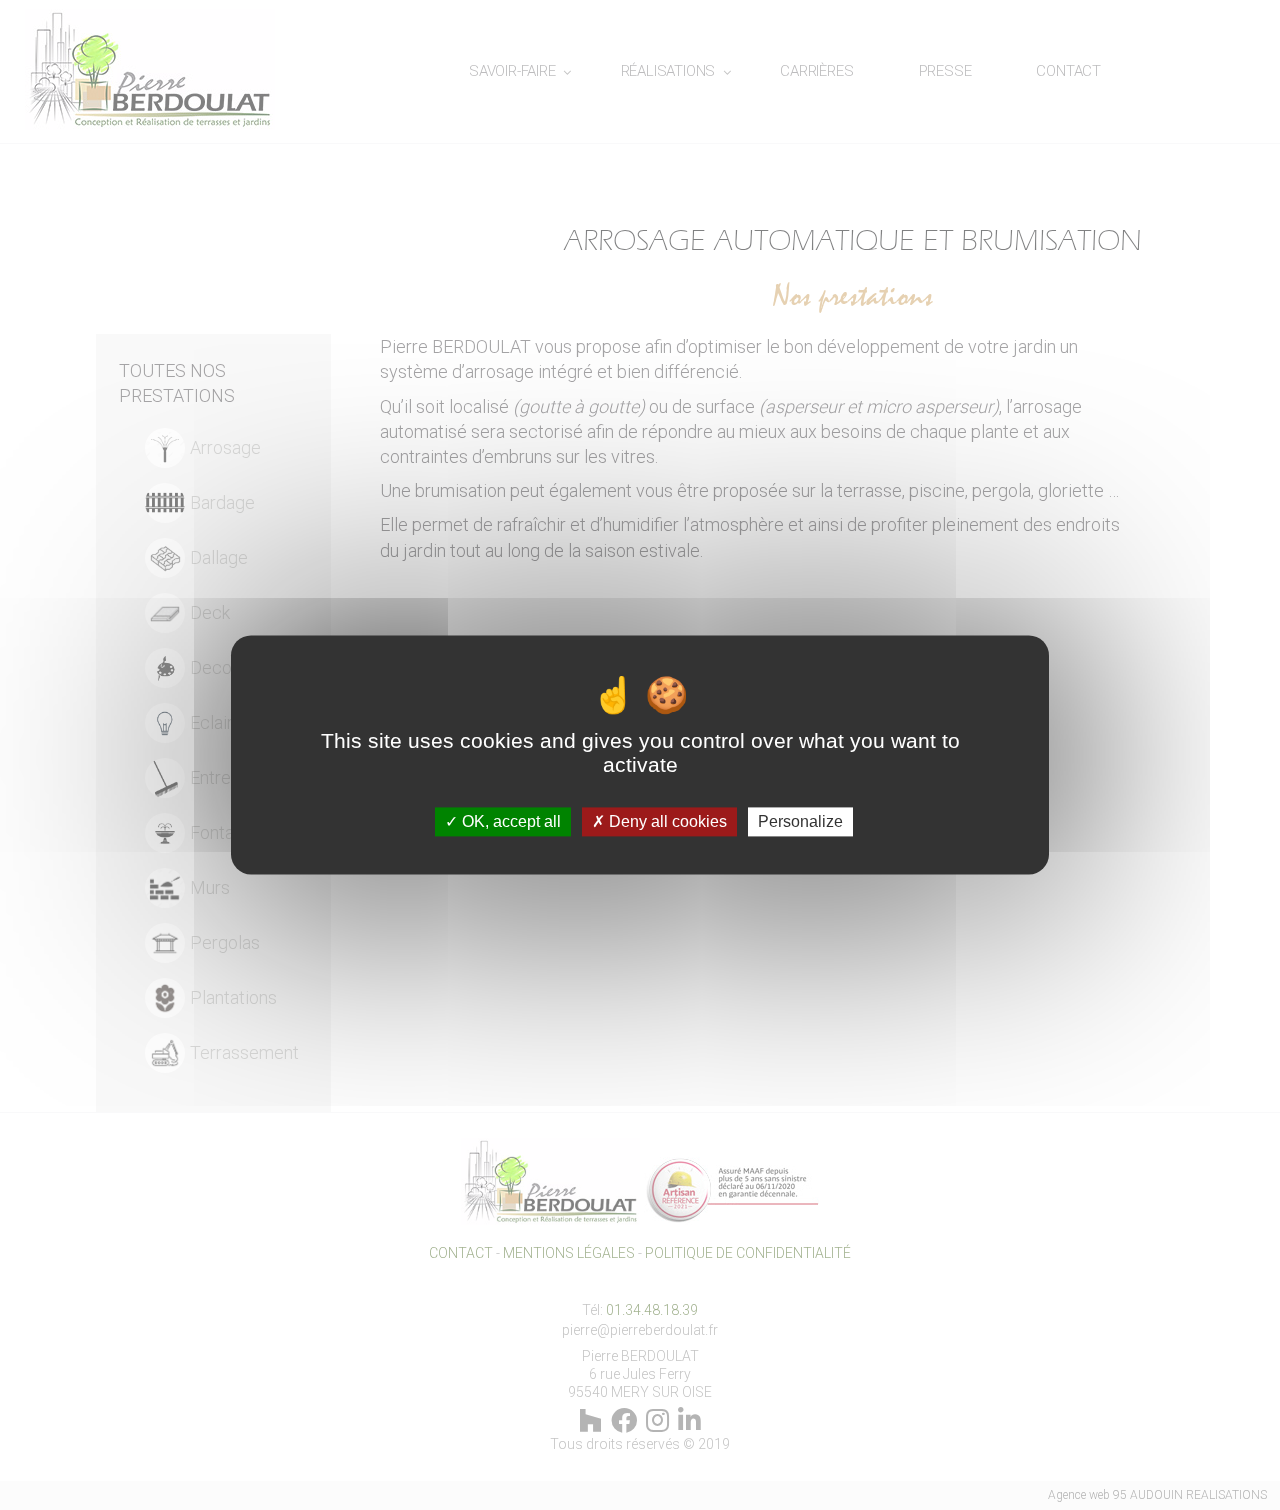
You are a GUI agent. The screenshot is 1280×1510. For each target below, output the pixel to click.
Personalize (800, 821)
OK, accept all (509, 821)
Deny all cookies (666, 821)
